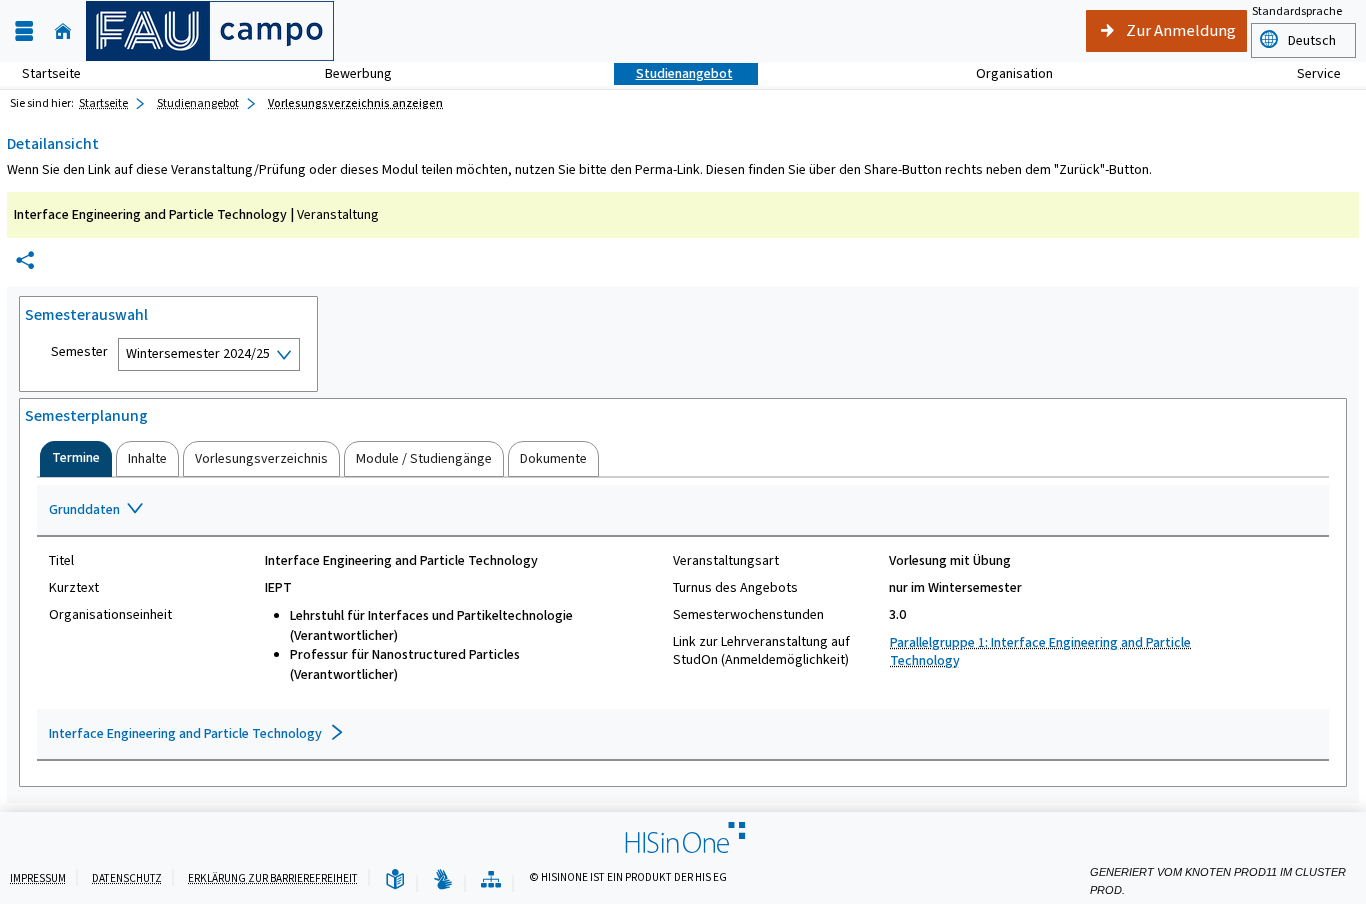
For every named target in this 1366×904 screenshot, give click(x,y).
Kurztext (74, 588)
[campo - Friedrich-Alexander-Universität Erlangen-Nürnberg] (210, 31)
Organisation (1003, 73)
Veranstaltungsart (726, 561)
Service (1308, 73)
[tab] (76, 459)
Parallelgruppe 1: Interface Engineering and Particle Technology (1040, 651)
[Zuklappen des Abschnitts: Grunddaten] (683, 511)
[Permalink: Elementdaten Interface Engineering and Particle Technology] (25, 260)
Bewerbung (347, 73)
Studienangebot (673, 73)
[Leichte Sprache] (395, 880)
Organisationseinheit (110, 615)
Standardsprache (1297, 11)
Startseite (51, 73)
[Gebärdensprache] (443, 880)
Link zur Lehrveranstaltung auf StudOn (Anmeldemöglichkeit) (761, 651)
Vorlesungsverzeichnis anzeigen (355, 103)
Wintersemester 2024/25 (198, 353)
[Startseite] (63, 31)
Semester (79, 352)
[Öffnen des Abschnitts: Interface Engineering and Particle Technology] (683, 735)
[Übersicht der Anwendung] (491, 880)
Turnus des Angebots (735, 588)
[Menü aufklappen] (24, 31)
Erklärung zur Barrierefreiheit (273, 878)
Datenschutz (127, 878)
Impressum (38, 878)
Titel (61, 561)
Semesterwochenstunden (748, 615)
